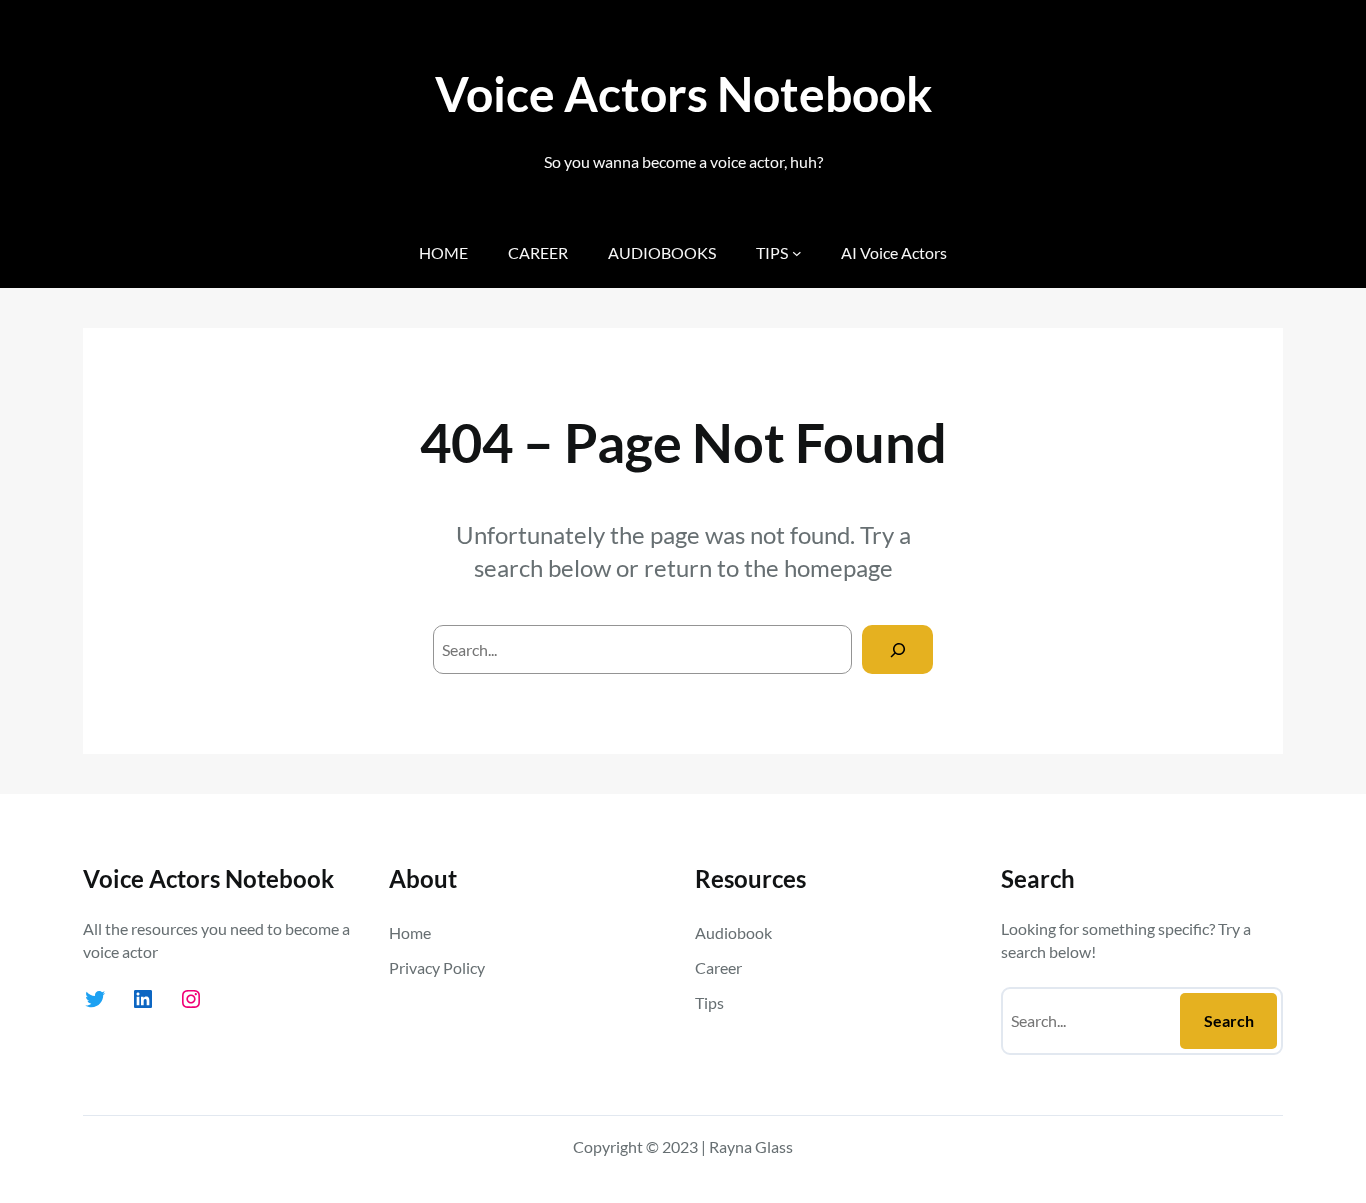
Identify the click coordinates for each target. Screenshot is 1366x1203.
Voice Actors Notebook (683, 93)
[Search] (897, 649)
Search (1229, 1020)
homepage (838, 567)
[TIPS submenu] (797, 253)
